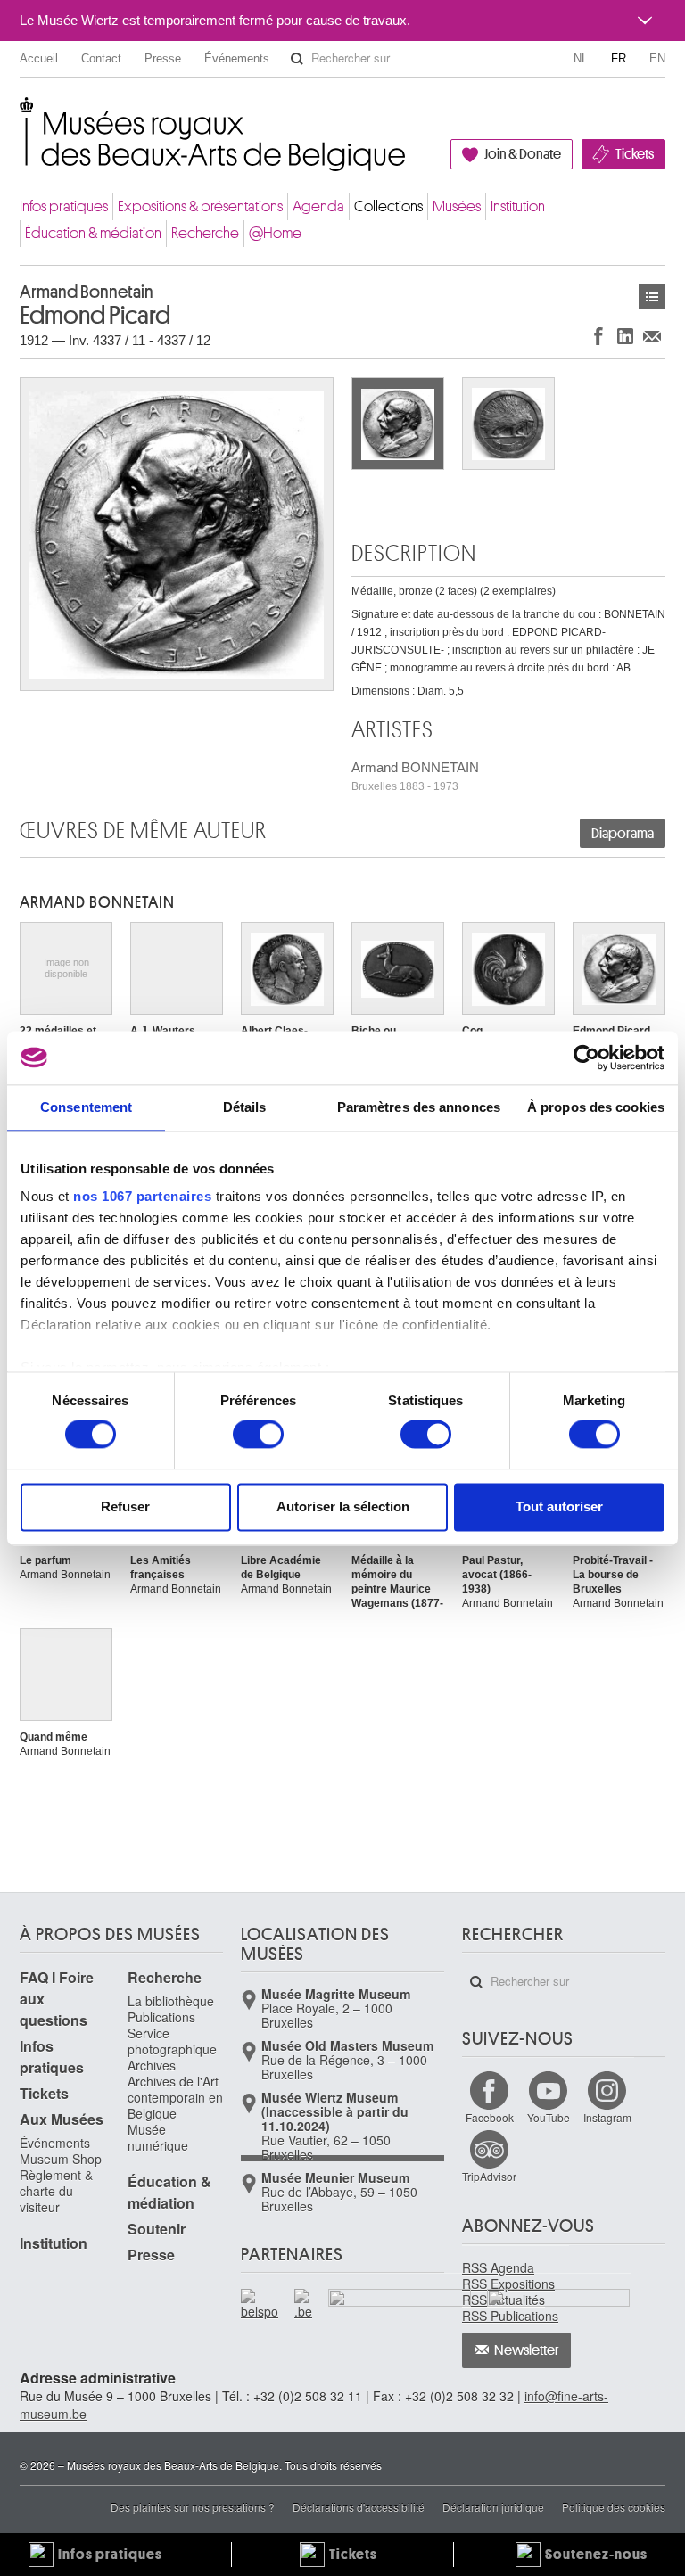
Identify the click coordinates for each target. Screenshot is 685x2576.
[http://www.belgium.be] (304, 2304)
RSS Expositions (508, 2284)
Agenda (318, 206)
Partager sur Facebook (598, 336)
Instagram (607, 2117)
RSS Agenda (498, 2267)
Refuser (125, 1506)
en (657, 58)
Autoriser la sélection (343, 1506)
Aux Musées (62, 2119)
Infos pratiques (64, 206)
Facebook (490, 2117)
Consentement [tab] (86, 1107)
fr (619, 58)
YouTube (549, 2117)
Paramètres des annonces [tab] (419, 1107)
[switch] (258, 1435)
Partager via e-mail (652, 336)
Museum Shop (61, 2159)
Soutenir (157, 2229)
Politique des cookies (614, 2507)
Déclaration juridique (493, 2507)
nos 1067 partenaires (142, 1196)
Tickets (635, 154)
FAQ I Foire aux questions (57, 1999)
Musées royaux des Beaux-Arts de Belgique (21, 115)
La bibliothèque (171, 2001)
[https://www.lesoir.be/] (400, 2301)
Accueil (39, 58)
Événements (237, 58)
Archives (152, 2065)
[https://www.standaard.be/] (559, 2324)
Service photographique (172, 2041)
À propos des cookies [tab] (596, 1107)
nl (581, 58)
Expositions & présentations (200, 206)
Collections (388, 206)
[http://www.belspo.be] (260, 2304)
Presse (163, 58)
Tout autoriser (559, 1506)
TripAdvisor (489, 2176)
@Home (275, 233)
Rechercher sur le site (297, 59)
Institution (518, 206)
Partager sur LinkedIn (625, 336)
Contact (101, 58)
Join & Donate (523, 154)
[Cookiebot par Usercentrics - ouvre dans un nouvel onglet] (586, 1058)
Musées (457, 206)
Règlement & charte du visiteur (56, 2191)
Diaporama (623, 834)
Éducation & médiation (93, 233)
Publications (161, 2017)
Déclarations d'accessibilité (359, 2507)
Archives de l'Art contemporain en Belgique (175, 2097)
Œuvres (652, 296)
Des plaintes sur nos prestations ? (193, 2507)
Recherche (205, 233)
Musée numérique (158, 2137)
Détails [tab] (245, 1107)
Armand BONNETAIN (415, 776)
